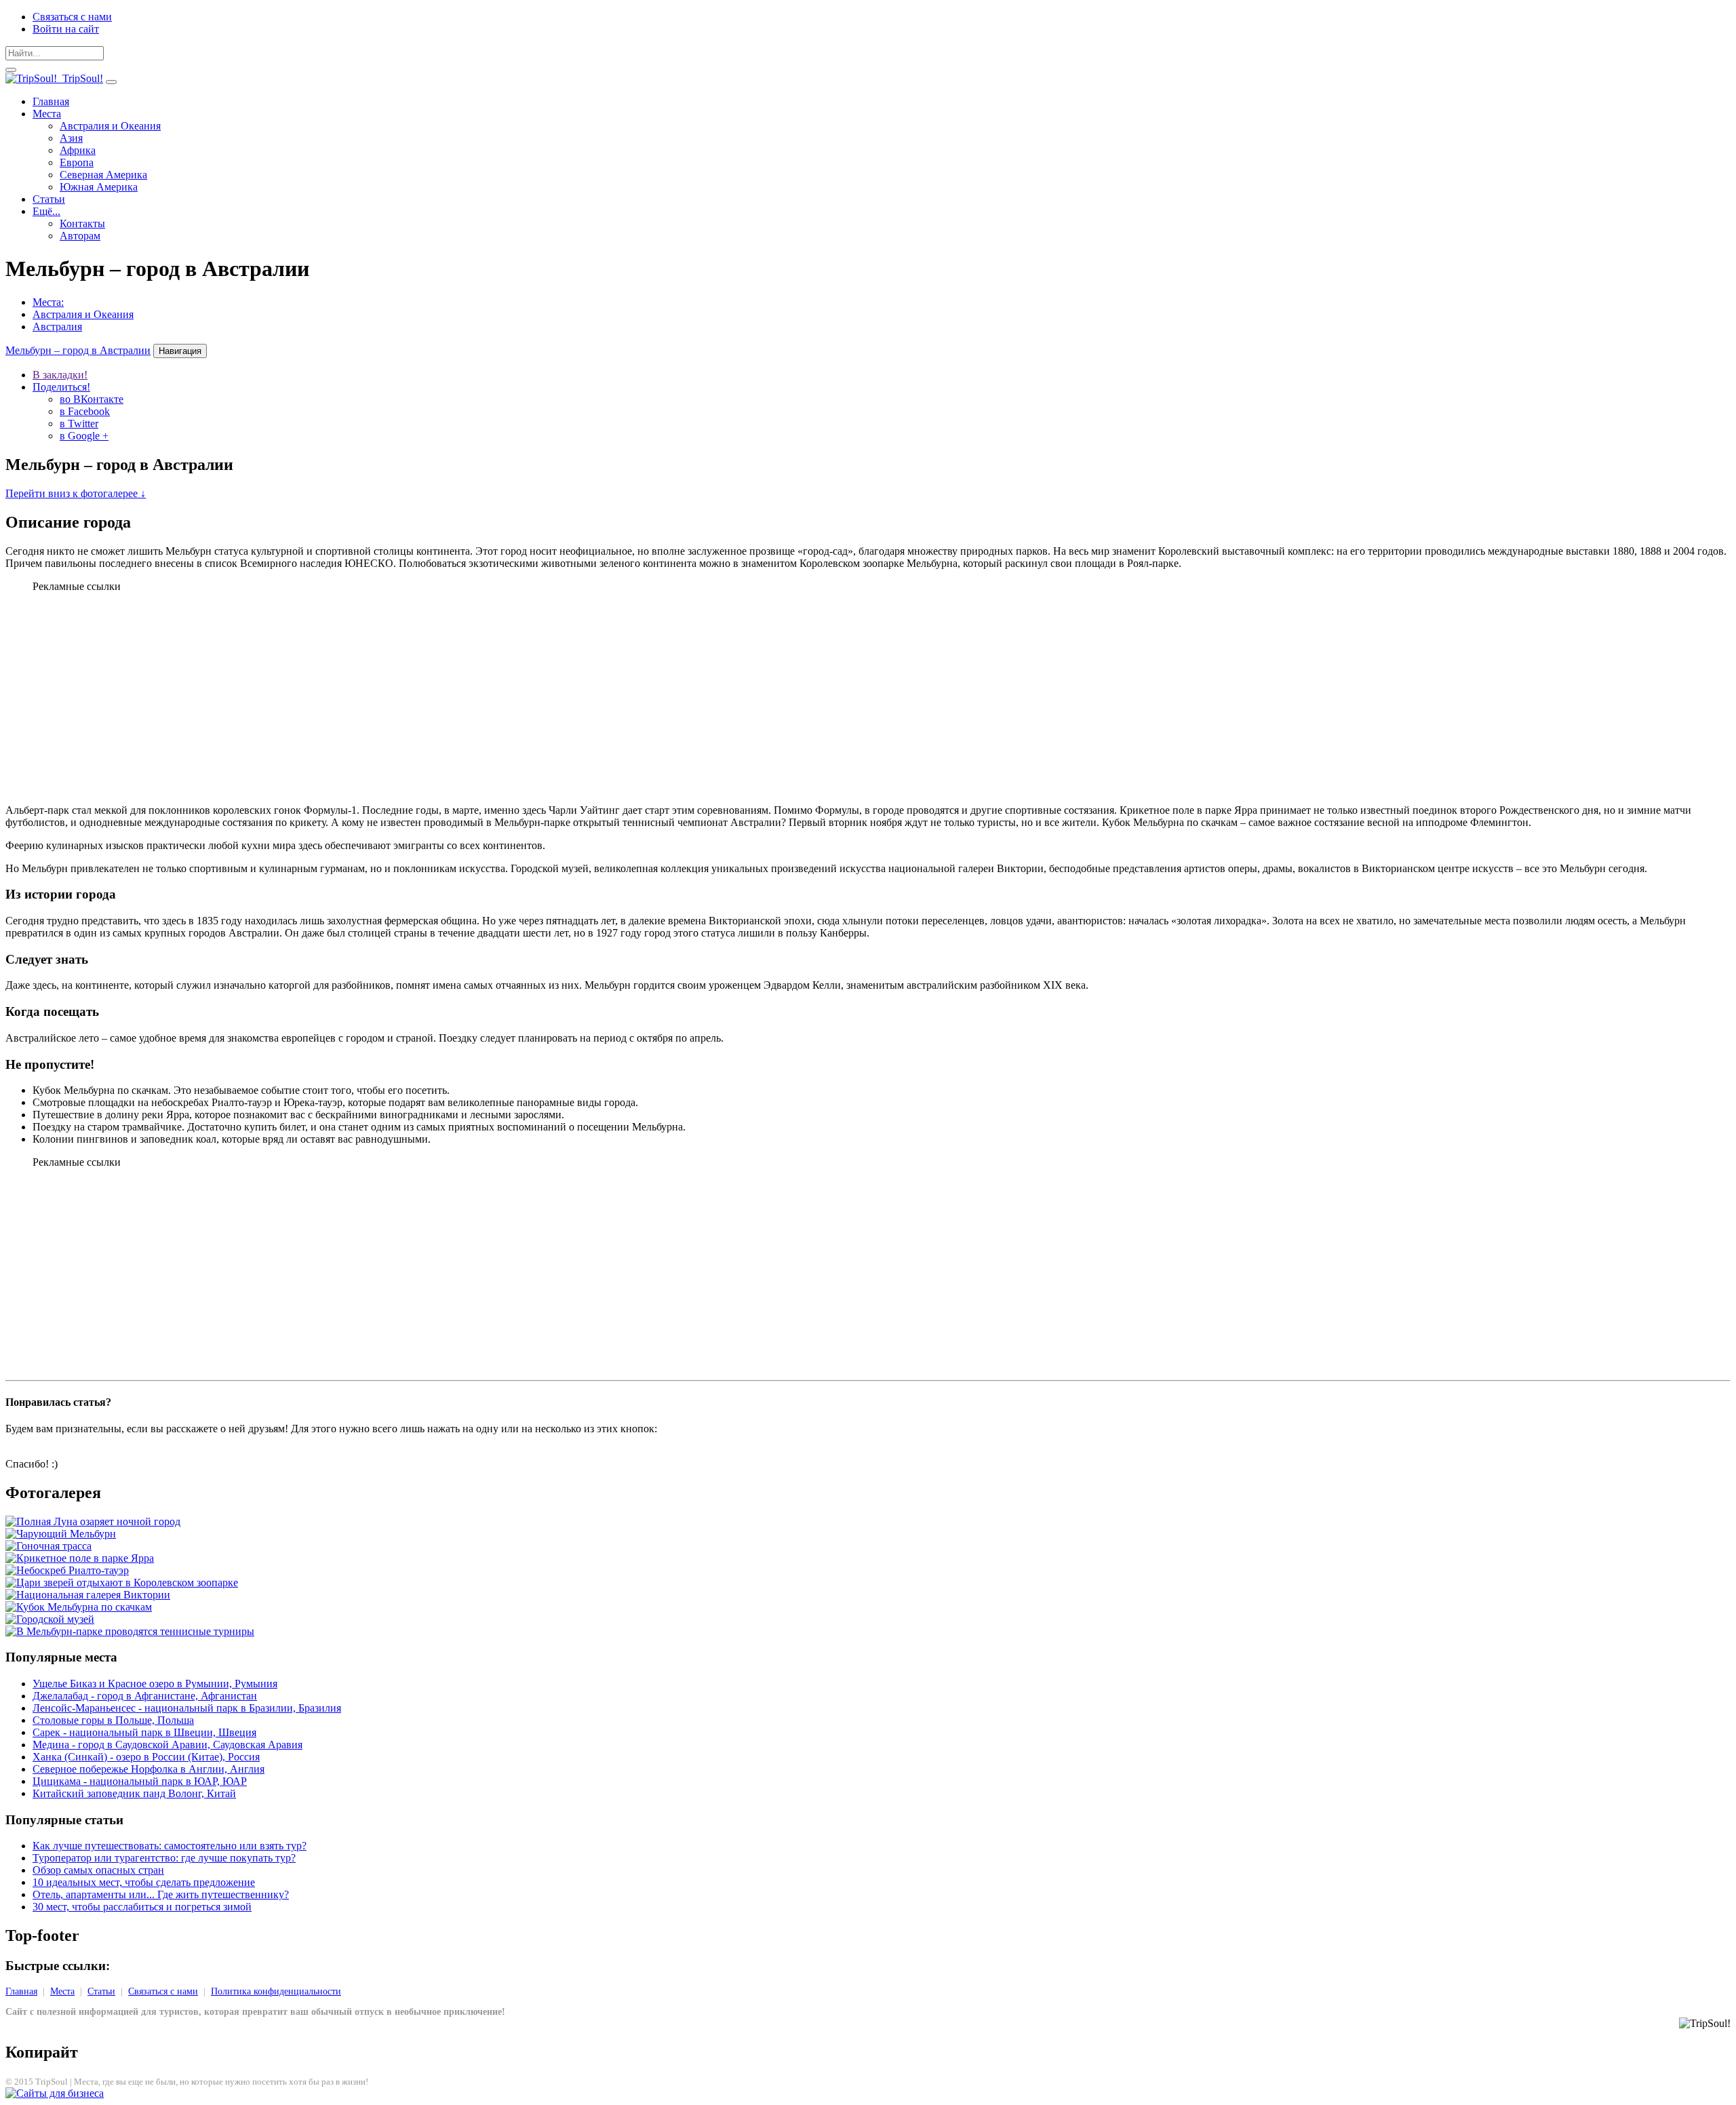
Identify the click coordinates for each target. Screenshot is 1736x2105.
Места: (48, 302)
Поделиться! (61, 387)
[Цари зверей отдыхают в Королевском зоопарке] (122, 1582)
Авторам (80, 236)
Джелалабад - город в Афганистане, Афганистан (145, 1696)
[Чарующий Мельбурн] (61, 1534)
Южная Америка (99, 187)
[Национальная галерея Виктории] (88, 1595)
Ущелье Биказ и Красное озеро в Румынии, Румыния (155, 1684)
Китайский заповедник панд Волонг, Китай (134, 1793)
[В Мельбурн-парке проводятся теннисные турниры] (130, 1631)
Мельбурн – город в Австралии (78, 350)
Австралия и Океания (110, 126)
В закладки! (60, 375)
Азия (71, 138)
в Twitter (79, 424)
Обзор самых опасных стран (98, 1870)
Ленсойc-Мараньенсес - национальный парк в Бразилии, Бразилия (187, 1708)
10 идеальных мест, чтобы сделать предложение (144, 1882)
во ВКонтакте (92, 399)
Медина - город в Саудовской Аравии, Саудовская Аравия (167, 1745)
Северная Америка (103, 175)
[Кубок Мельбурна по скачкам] (79, 1607)
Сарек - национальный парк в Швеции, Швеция (144, 1732)
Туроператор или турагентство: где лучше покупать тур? (164, 1858)
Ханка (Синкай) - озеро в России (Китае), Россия (146, 1757)
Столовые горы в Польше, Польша (113, 1720)
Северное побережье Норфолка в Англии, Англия (149, 1769)
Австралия (57, 327)
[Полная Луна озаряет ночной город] (93, 1521)
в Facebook (85, 411)
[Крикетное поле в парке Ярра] (80, 1558)
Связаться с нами (72, 17)
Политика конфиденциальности (276, 1991)
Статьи (49, 199)
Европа (77, 162)
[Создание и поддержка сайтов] (55, 2093)
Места (47, 114)
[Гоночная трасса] (48, 1546)
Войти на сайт (66, 29)
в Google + (84, 436)
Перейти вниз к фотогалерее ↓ (76, 493)
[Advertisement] (868, 699)
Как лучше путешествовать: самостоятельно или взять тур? (170, 1846)
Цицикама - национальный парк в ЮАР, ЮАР (140, 1781)
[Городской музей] (50, 1619)
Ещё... (46, 211)
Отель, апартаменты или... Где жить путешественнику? (161, 1894)
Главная (51, 101)
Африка (78, 150)
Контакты (82, 223)
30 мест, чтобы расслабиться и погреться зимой (142, 1907)
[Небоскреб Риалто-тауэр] (67, 1570)
